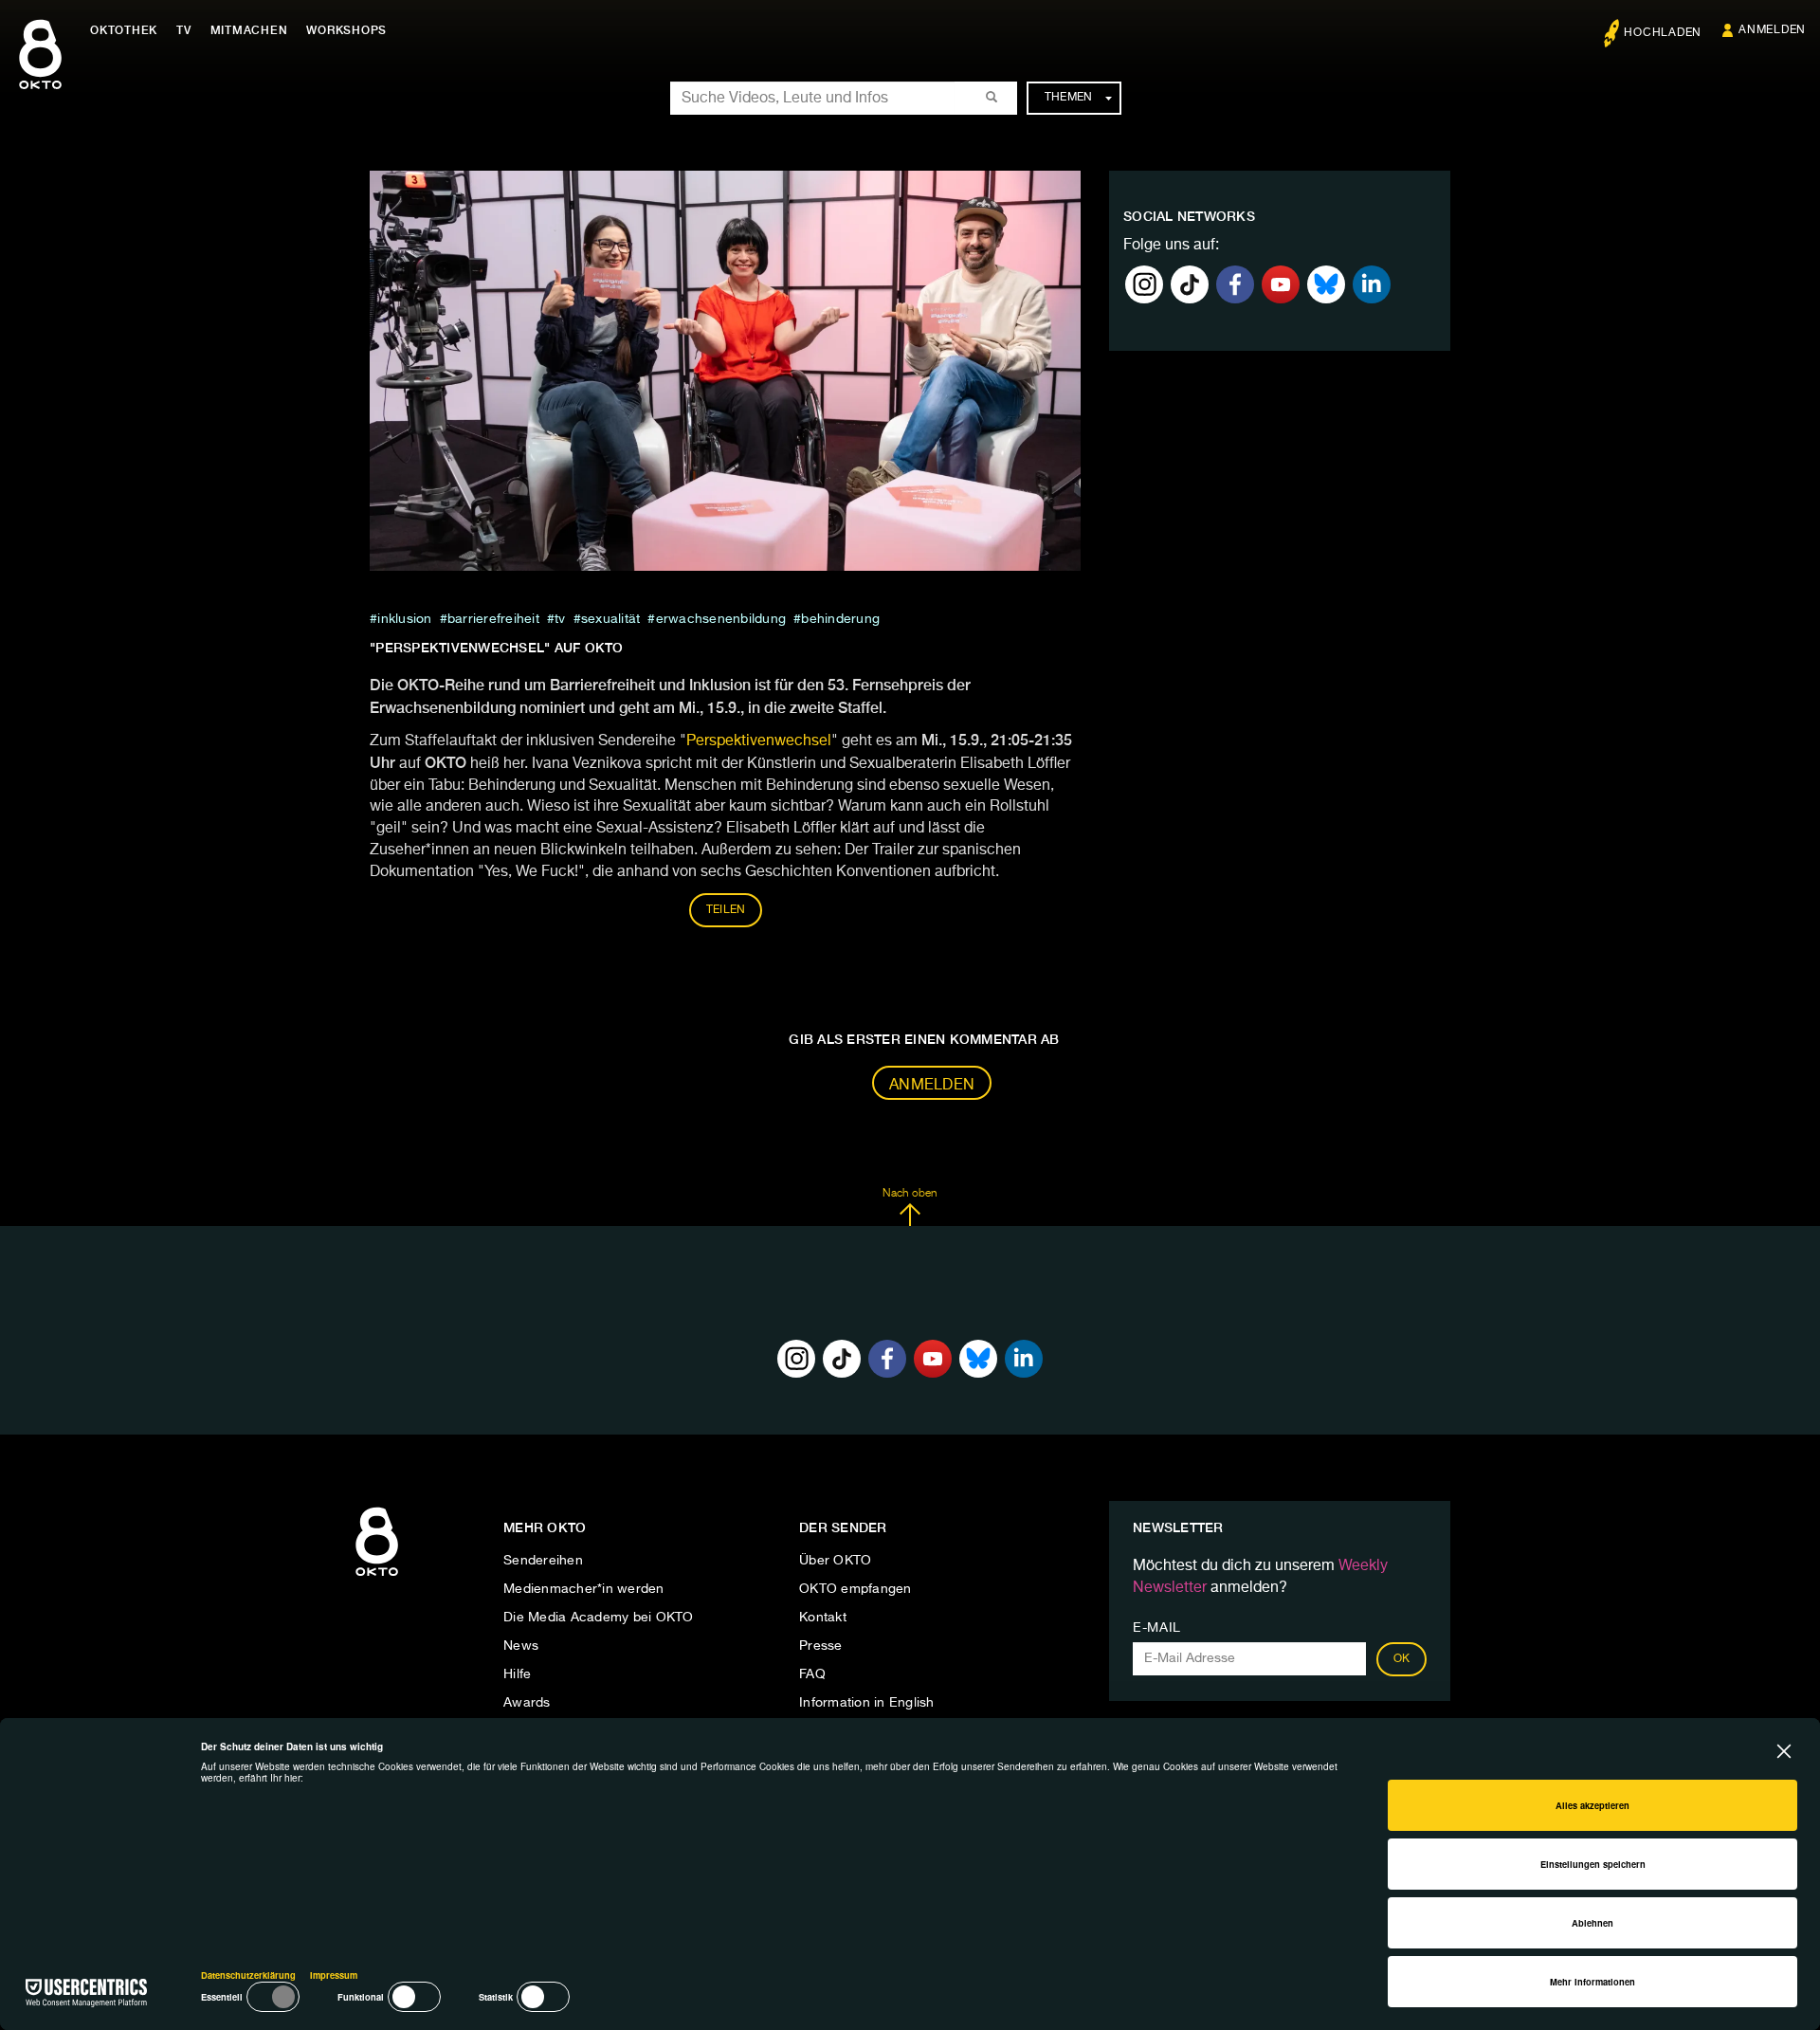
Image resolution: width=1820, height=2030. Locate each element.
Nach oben (910, 1194)
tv (560, 619)
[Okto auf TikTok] (1190, 284)
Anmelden (932, 1086)
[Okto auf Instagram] (1144, 284)
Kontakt (823, 1618)
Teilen (726, 910)
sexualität (611, 619)
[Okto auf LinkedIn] (1372, 284)
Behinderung (840, 619)
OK (1402, 1659)
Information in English (867, 1703)
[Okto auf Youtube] (1281, 284)
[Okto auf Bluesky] (1326, 284)
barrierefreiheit (493, 619)
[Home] (377, 1577)
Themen (1069, 98)
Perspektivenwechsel (759, 741)
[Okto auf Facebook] (1235, 284)
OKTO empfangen (855, 1589)
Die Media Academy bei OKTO (599, 1618)
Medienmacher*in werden (584, 1589)
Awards (527, 1703)
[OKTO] (40, 71)
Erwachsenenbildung (721, 619)
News (521, 1646)
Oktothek (124, 30)
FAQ (812, 1674)
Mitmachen (249, 30)
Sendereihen (543, 1561)
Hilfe (517, 1674)
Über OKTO (835, 1561)
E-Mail (1157, 1628)
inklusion (404, 619)
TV (184, 30)
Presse (821, 1646)
